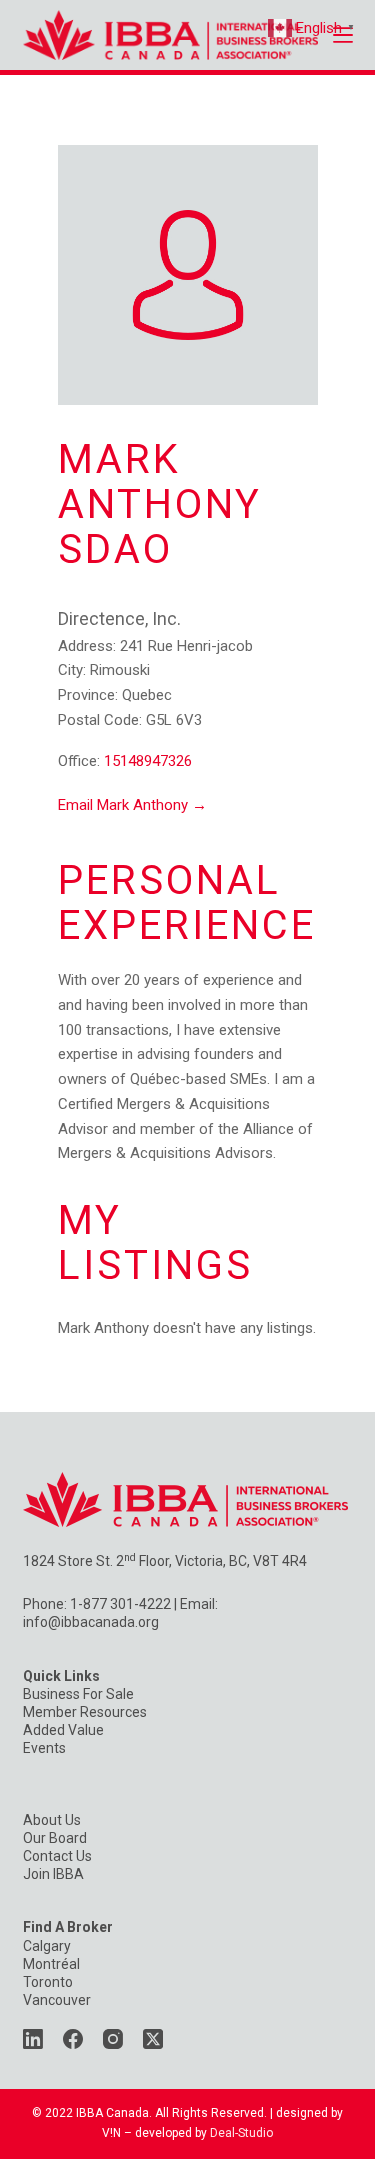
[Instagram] (113, 2039)
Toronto (48, 1982)
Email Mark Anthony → (132, 805)
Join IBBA (53, 1874)
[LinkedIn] (33, 2039)
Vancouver (57, 2000)
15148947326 (148, 761)
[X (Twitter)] (153, 2039)
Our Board (55, 1838)
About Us (52, 1820)
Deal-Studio (241, 2133)
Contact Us (57, 1856)
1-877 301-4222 (120, 1604)
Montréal (51, 1964)
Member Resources (85, 1712)
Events (44, 1748)
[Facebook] (73, 2039)
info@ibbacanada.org (91, 1622)
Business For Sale (78, 1694)
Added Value (63, 1730)
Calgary (47, 1946)
